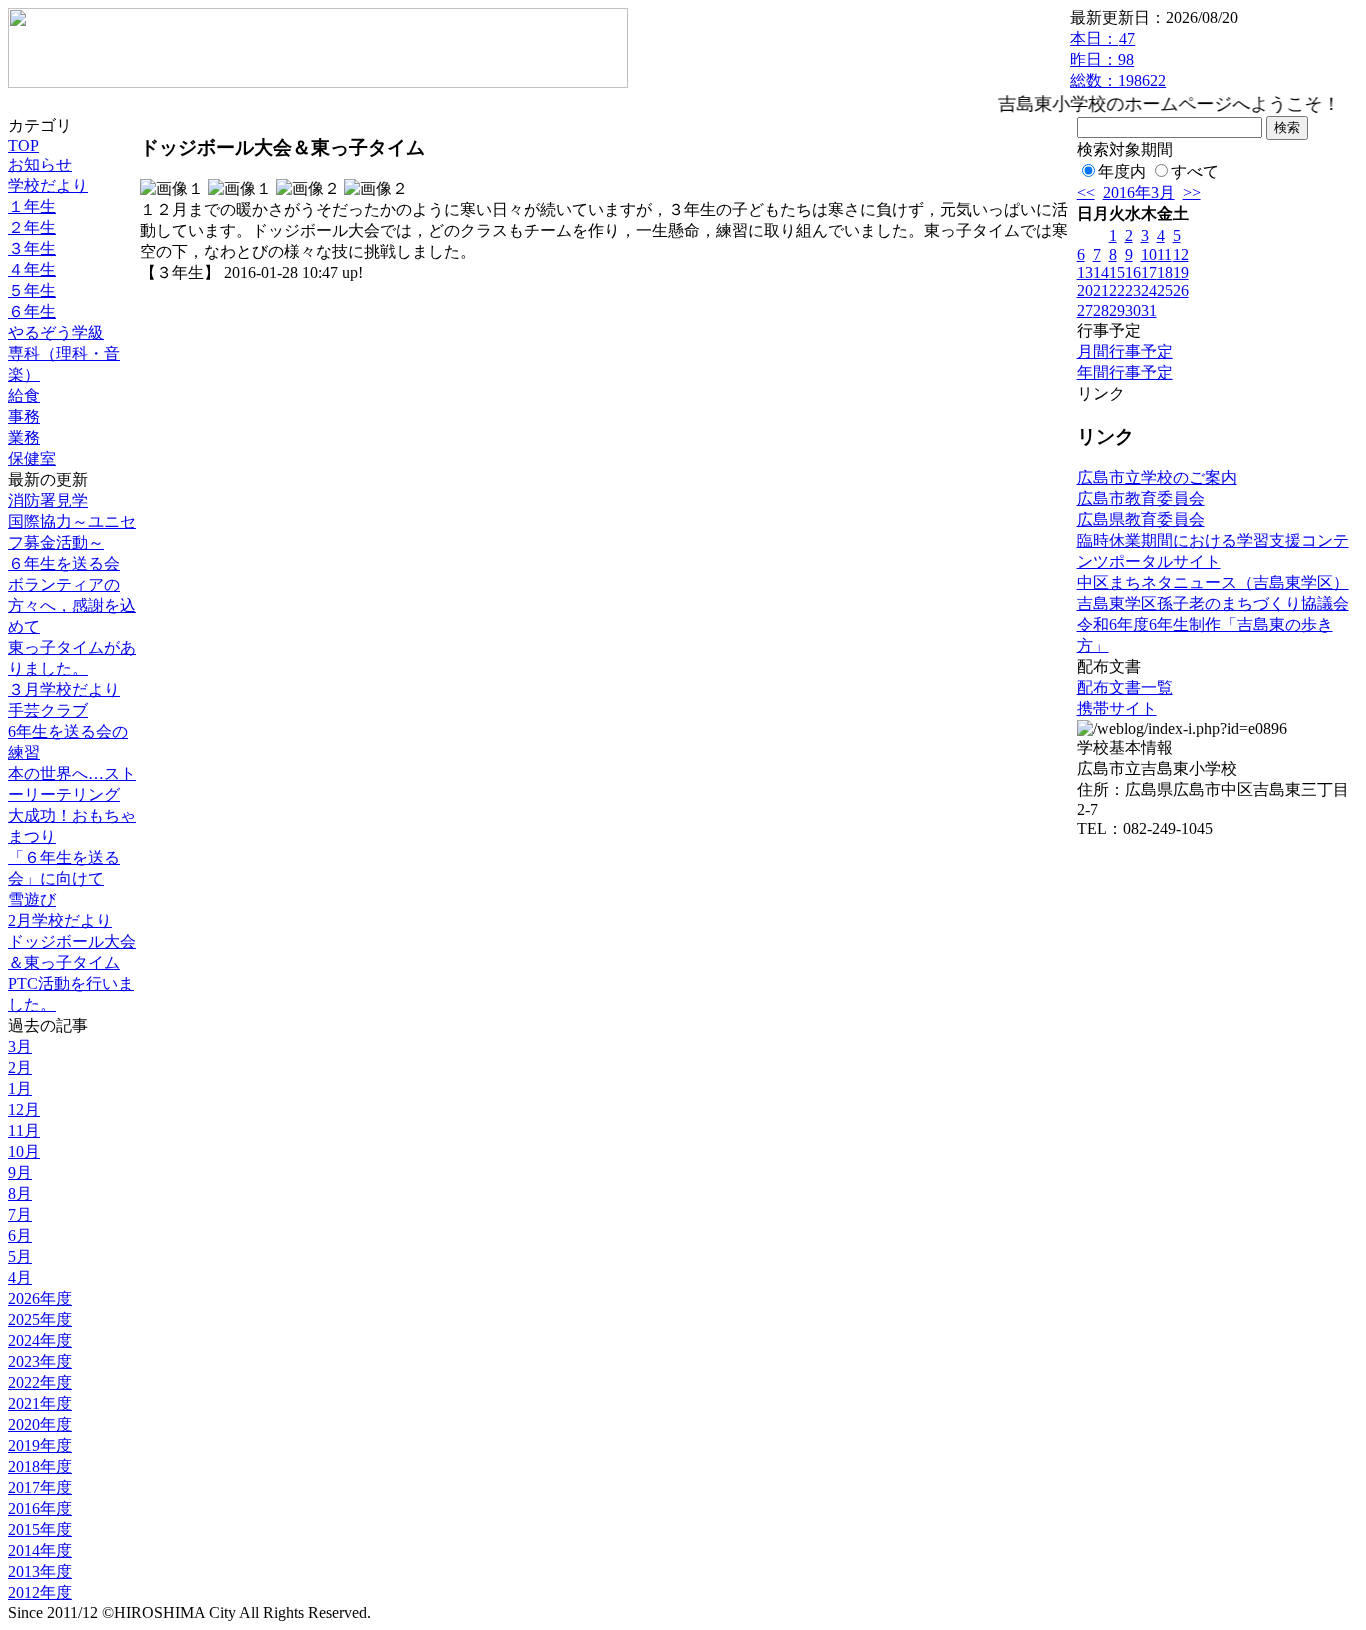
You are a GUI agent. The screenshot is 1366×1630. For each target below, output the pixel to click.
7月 (20, 1214)
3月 (20, 1046)
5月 (20, 1256)
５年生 (32, 290)
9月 (20, 1172)
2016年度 (40, 1508)
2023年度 (40, 1361)
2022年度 (40, 1382)
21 (1101, 290)
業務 (24, 437)
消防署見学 (48, 500)
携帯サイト (1117, 708)
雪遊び (32, 899)
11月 (24, 1130)
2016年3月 (1139, 192)
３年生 (32, 248)
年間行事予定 (1125, 372)
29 (1117, 310)
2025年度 (40, 1319)
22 (1117, 290)
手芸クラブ (48, 710)
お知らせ (40, 164)
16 (1133, 272)
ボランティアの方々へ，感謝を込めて (72, 605)
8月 (20, 1193)
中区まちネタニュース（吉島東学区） (1213, 582)
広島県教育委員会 (1141, 519)
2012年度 (40, 1592)
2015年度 (40, 1529)
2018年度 (40, 1466)
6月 (20, 1235)
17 (1149, 272)
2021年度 (40, 1403)
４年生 (32, 269)
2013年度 (40, 1571)
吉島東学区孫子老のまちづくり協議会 (1213, 603)
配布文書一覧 (1125, 687)
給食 (24, 395)
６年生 (32, 311)
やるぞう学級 (56, 332)
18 (1165, 272)
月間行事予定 (1125, 351)
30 (1133, 310)
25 (1165, 290)
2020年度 (40, 1424)
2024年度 (40, 1340)
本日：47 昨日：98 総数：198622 (1118, 59)
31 (1149, 310)
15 (1117, 272)
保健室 (32, 458)
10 (1149, 254)
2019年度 (40, 1445)
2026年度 (40, 1298)
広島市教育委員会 (1141, 498)
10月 (24, 1151)
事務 (24, 416)
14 (1101, 272)
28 (1101, 310)
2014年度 (40, 1550)
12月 (24, 1109)
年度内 (1122, 171)
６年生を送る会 (64, 563)
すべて (1195, 171)
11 (1164, 254)
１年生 (32, 206)
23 (1133, 290)
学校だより (48, 185)
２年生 (32, 227)
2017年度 (40, 1487)
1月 (20, 1088)
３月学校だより (64, 689)
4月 (20, 1277)
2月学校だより (60, 920)
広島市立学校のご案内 (1157, 477)
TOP (23, 145)
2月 (20, 1067)
